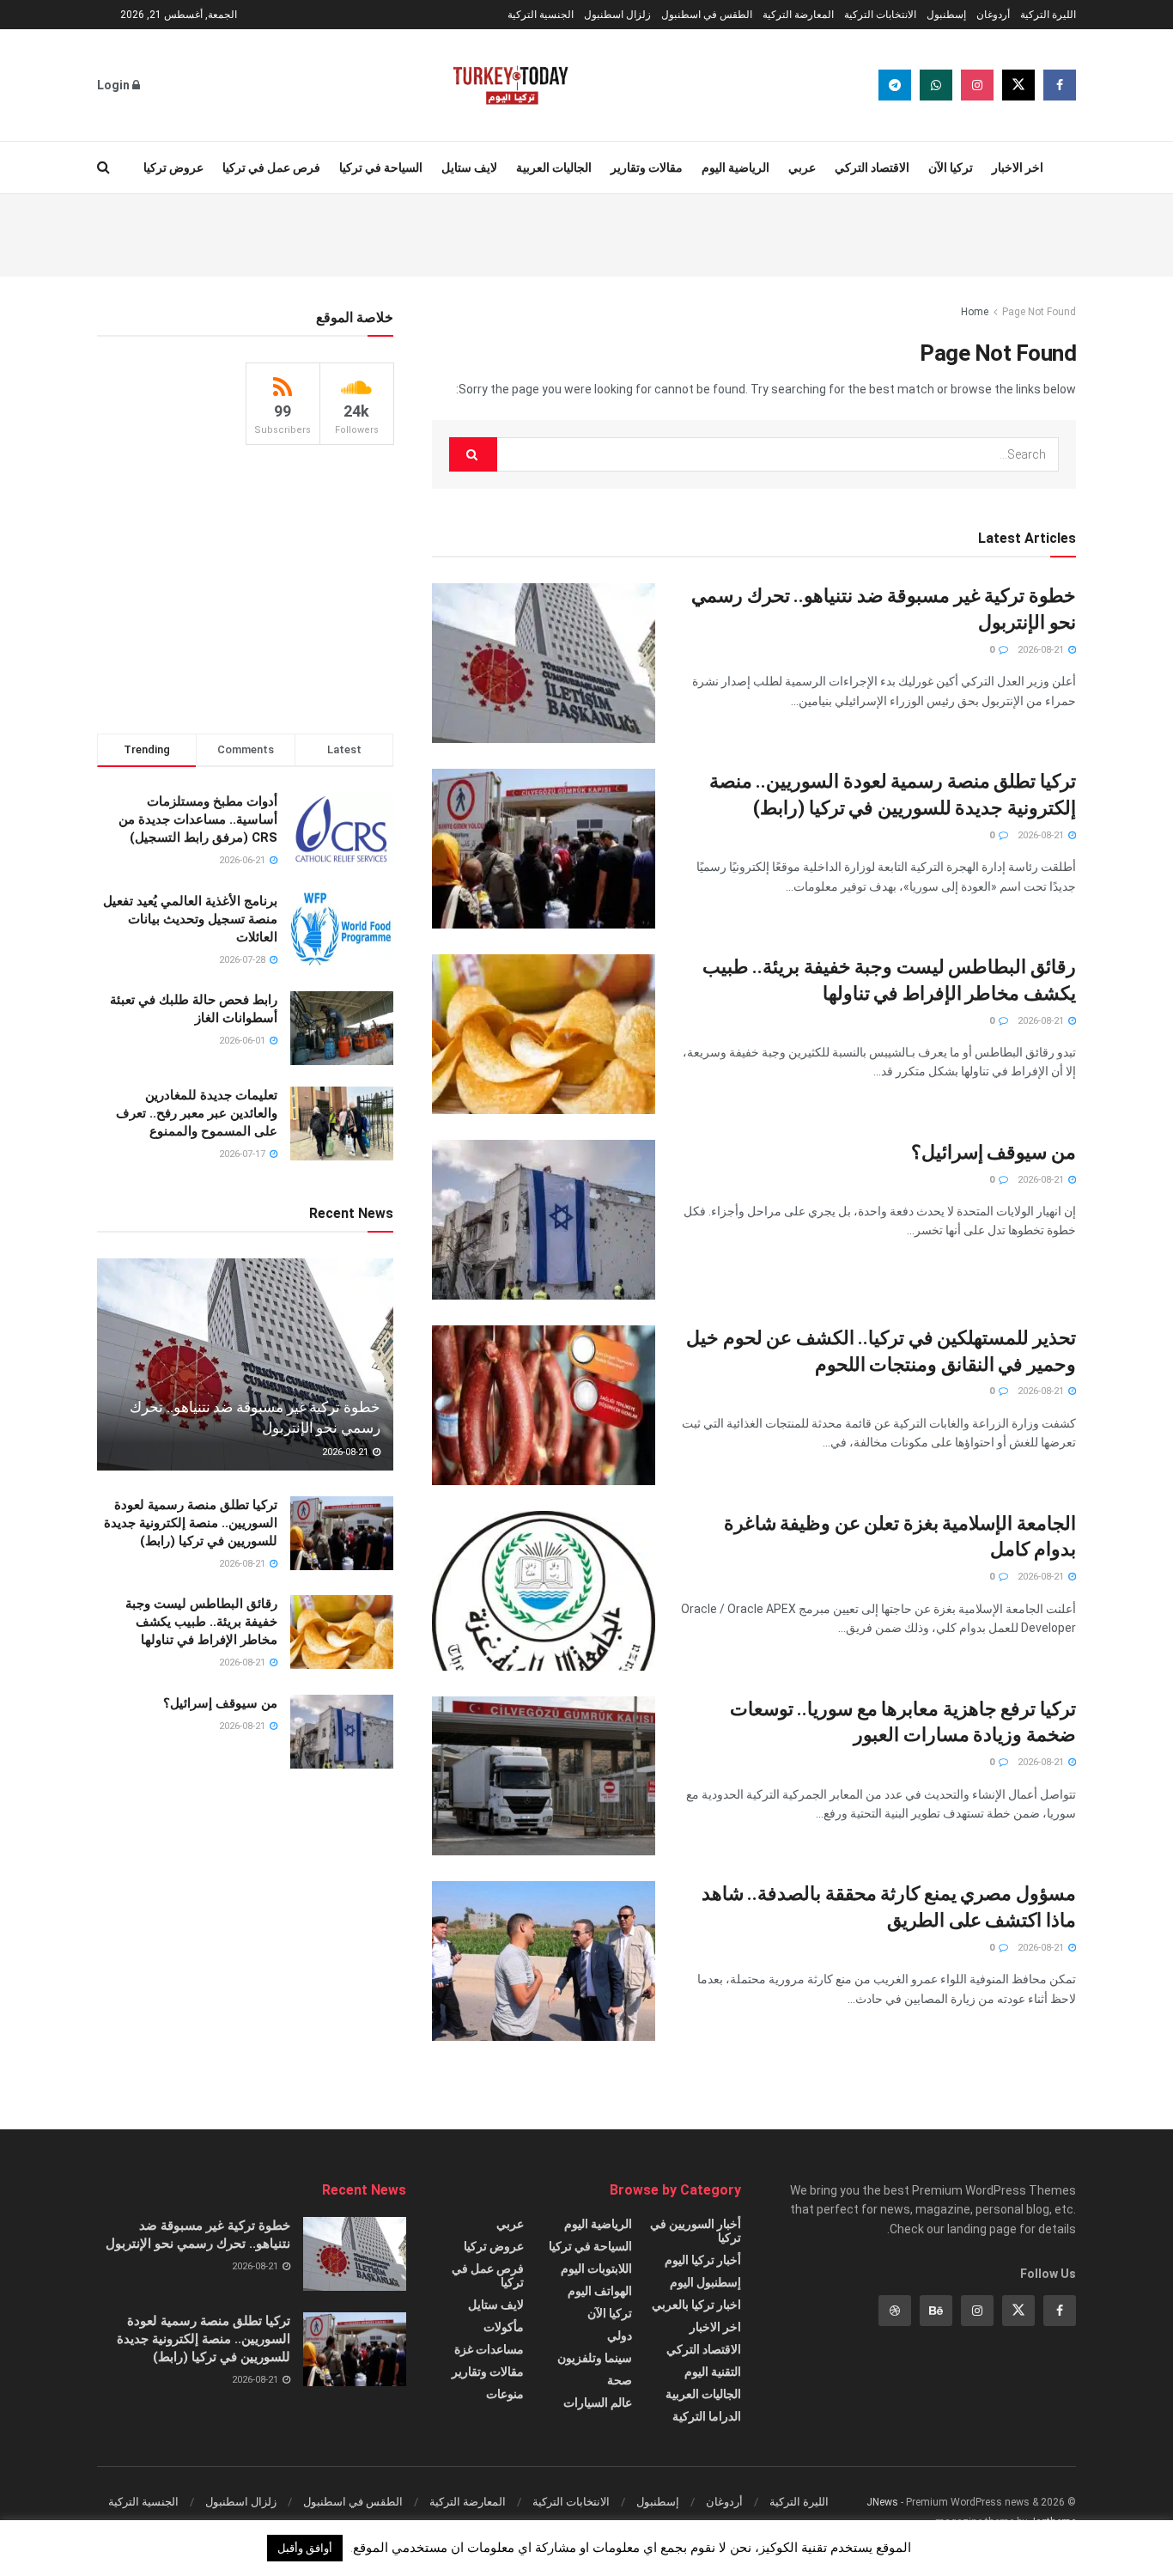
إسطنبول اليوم (705, 2282)
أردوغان (993, 15)
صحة (620, 2380)
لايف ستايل (469, 167)
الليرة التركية (1048, 15)
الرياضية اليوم (735, 167)
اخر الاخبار (1018, 167)
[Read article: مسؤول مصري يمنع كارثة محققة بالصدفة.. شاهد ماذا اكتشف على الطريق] (544, 1961)
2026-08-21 (1042, 650)
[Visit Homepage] (511, 85)
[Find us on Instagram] (977, 85)
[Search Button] (103, 167)
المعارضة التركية (798, 15)
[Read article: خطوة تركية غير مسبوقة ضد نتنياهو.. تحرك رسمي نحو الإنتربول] (544, 663)
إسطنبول (946, 15)
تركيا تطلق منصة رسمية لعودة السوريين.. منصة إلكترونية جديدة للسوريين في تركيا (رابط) (191, 1523)
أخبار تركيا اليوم (703, 2260)
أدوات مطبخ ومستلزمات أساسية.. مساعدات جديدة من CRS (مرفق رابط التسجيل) (198, 819)
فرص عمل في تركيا (271, 167)
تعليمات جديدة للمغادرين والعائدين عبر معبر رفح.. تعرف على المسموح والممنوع (197, 1113)
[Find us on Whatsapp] (936, 85)
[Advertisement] (586, 233)
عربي (802, 167)
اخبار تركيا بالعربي (696, 2305)
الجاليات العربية (554, 167)
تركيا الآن (951, 167)
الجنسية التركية (541, 15)
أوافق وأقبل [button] (305, 2548)
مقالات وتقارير (647, 167)
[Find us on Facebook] (1060, 85)
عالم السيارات (598, 2402)
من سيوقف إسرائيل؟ (994, 1152)
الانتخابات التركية (880, 15)
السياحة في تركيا (381, 167)
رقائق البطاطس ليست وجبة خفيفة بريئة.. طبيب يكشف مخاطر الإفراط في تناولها (201, 1622)
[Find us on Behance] (936, 2311)
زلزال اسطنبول (617, 15)
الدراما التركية (707, 2416)
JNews (882, 2502)
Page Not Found (1039, 312)
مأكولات (504, 2327)
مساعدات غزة (489, 2349)
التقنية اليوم (713, 2372)
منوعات (505, 2394)
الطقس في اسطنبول (707, 15)
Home (975, 312)
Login (115, 85)
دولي (620, 2335)
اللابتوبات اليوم (596, 2268)
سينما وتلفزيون (595, 2358)
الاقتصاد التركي (872, 167)
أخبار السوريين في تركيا (696, 2231)
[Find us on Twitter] (1018, 85)
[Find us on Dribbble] (895, 2311)
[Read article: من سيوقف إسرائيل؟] (544, 1220)
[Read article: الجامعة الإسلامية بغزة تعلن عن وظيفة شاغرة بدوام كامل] (544, 1591)
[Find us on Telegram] (895, 85)
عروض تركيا (173, 167)
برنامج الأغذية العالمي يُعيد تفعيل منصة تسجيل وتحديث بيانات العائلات (190, 919)
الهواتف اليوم (600, 2291)
